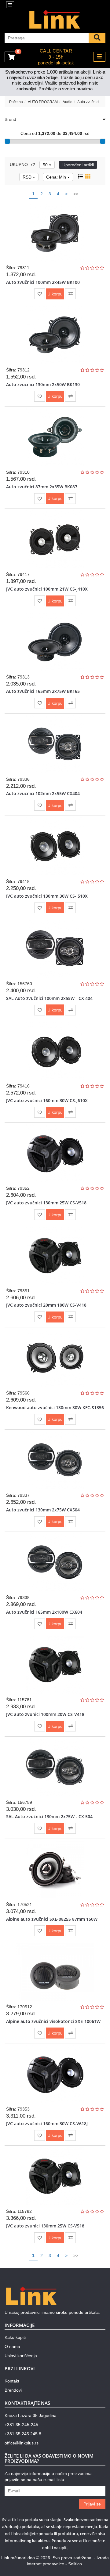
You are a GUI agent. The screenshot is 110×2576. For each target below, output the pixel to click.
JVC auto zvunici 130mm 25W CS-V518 (45, 2226)
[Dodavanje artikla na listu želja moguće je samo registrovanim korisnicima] (40, 294)
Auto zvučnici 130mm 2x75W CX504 (43, 1510)
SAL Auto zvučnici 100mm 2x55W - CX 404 (49, 998)
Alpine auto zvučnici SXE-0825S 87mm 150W (52, 1919)
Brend (10, 119)
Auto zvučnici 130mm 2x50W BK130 (43, 384)
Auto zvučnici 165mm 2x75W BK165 (43, 691)
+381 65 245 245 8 (23, 2434)
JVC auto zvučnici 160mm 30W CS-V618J (47, 2124)
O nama (12, 2346)
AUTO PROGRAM (43, 102)
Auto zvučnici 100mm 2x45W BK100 (43, 282)
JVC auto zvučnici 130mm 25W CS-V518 (46, 1203)
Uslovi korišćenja (21, 2356)
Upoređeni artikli (78, 165)
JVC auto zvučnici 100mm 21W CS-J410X (47, 589)
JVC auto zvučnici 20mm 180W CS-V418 (46, 1305)
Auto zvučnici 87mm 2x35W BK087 (42, 487)
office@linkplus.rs (22, 2443)
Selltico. (76, 2564)
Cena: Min (57, 177)
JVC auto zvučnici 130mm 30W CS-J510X (47, 896)
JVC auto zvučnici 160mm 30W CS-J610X (47, 1100)
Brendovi (13, 2390)
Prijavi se (92, 2504)
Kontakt (12, 2381)
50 (46, 165)
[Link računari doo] (55, 20)
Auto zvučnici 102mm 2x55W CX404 (43, 793)
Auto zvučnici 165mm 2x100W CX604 (44, 1612)
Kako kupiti (15, 2337)
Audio (68, 102)
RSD (28, 177)
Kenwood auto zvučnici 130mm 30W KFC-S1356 (55, 1407)
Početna (16, 102)
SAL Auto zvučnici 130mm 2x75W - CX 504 (49, 1816)
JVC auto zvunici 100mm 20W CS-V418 (45, 1714)
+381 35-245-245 (21, 2425)
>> (76, 194)
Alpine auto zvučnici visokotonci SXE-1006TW (53, 2021)
